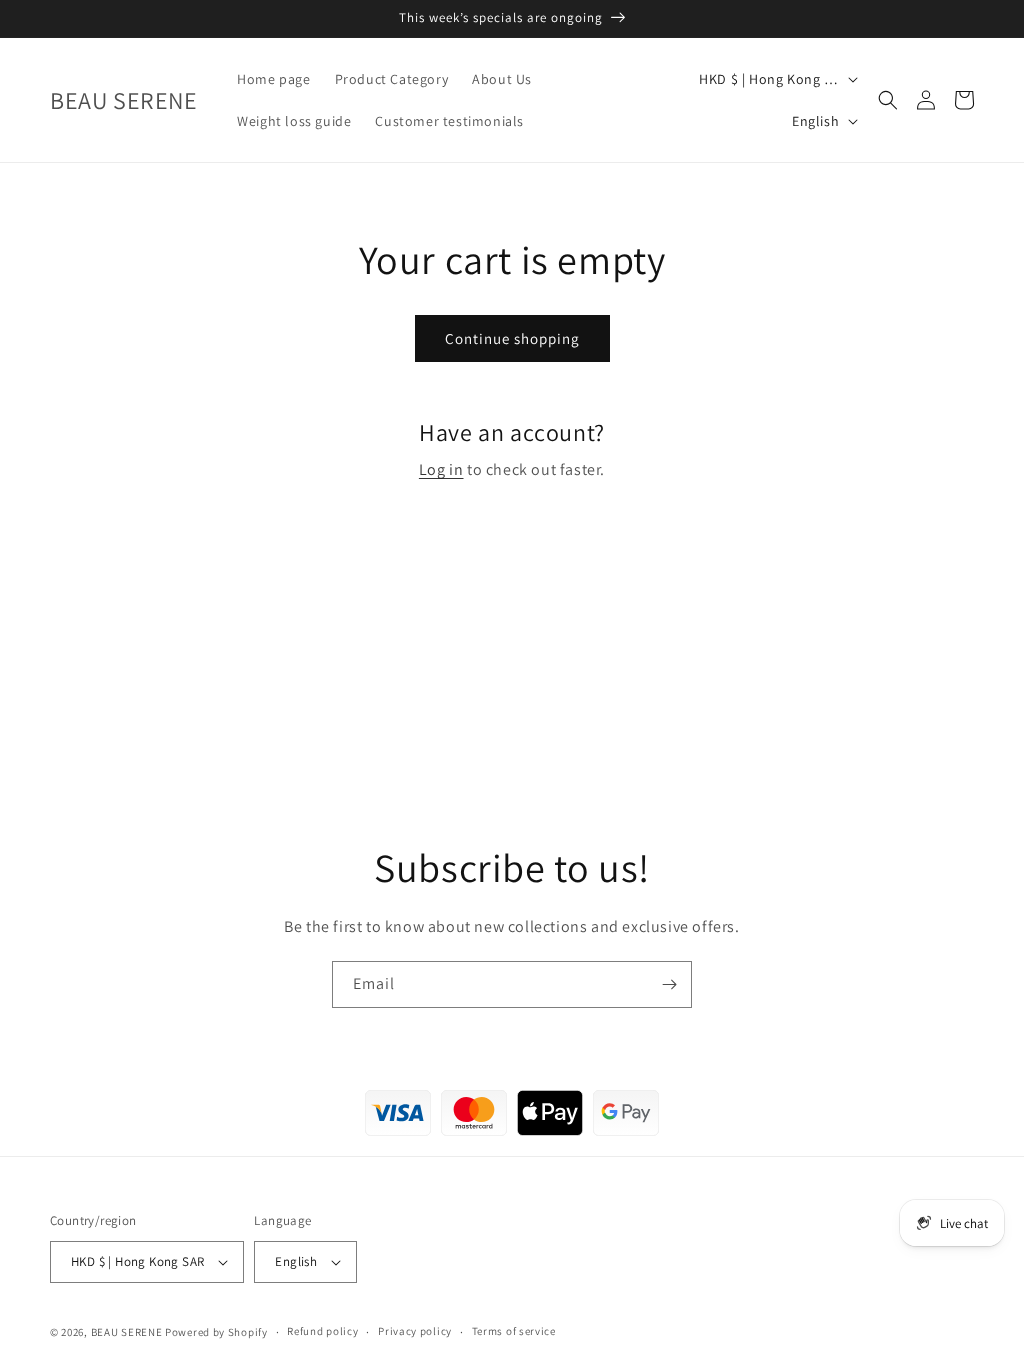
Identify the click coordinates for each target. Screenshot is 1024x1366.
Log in (441, 469)
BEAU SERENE (127, 1332)
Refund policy (322, 1331)
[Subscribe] (669, 984)
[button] (888, 100)
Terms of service (514, 1331)
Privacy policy (415, 1331)
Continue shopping (512, 338)
